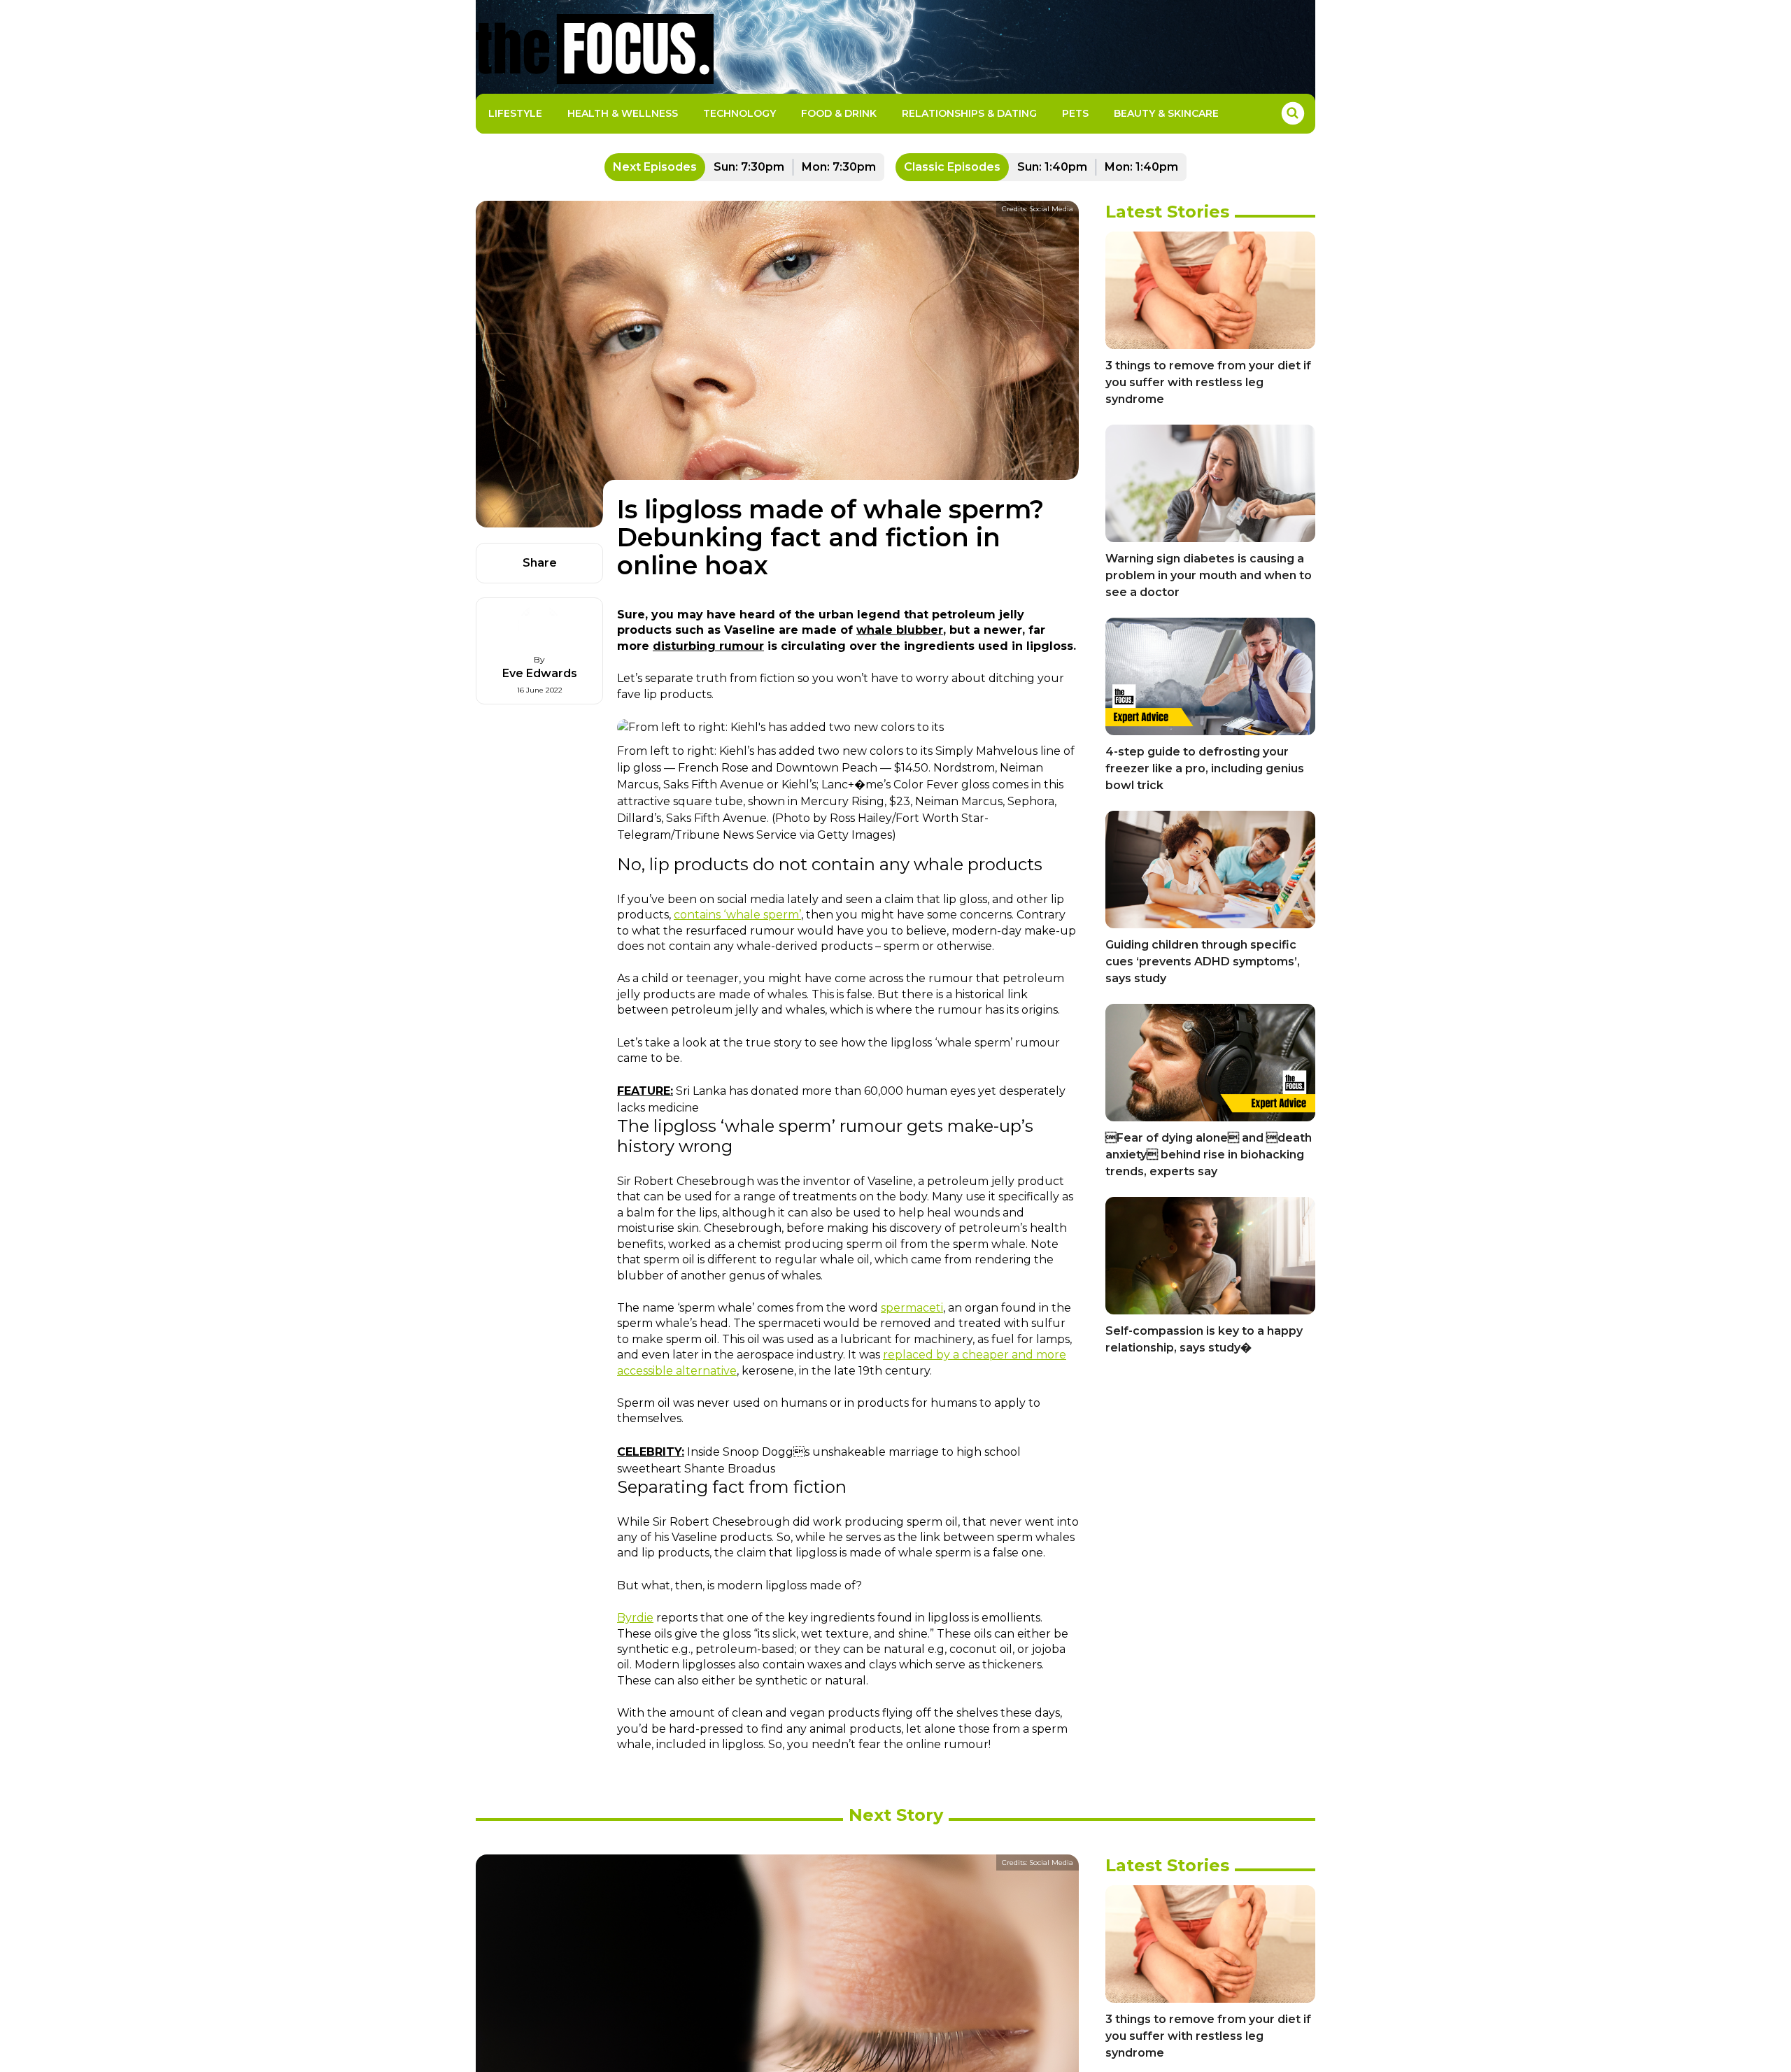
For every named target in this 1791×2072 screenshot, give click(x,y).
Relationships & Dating (969, 113)
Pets (1075, 113)
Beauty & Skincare (1166, 113)
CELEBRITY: (651, 1452)
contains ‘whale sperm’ (737, 915)
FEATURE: (645, 1091)
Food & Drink (839, 113)
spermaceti (912, 1308)
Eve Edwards (540, 673)
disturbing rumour (708, 646)
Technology (739, 113)
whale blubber (900, 630)
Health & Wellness (623, 113)
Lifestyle (515, 113)
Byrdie (635, 1618)
